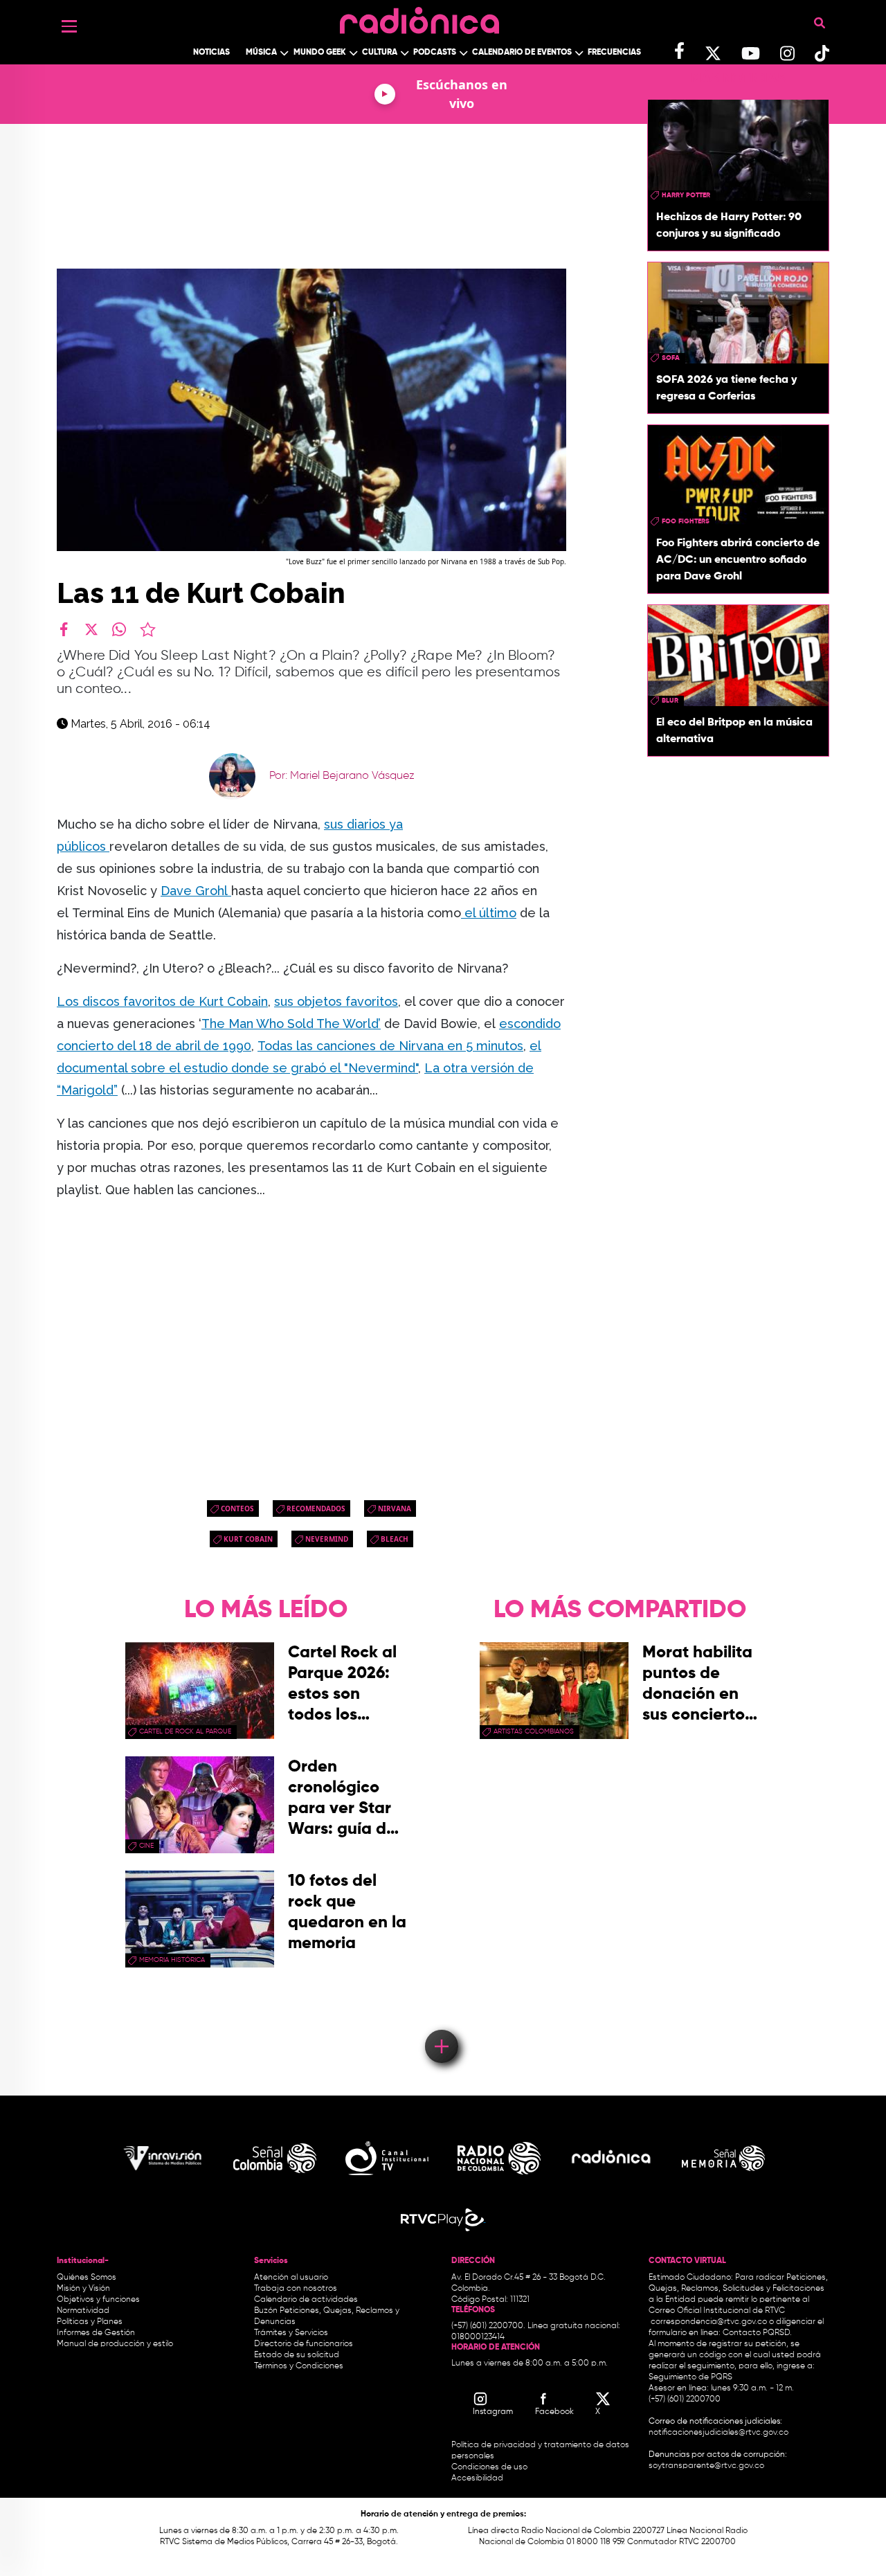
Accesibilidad (478, 2478)
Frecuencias (614, 53)
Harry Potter (686, 195)
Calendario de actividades (306, 2300)
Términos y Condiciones (299, 2366)
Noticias (211, 53)
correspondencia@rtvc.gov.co (709, 2322)
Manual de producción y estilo (115, 2344)
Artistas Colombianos (534, 1731)
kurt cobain (248, 1539)
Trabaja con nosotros (296, 2289)
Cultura (380, 53)
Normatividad (83, 2311)
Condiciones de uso (489, 2467)
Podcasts (435, 53)
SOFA (671, 358)
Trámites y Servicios (291, 2333)
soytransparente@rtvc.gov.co (706, 2466)
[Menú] (69, 26)
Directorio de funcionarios (304, 2344)
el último (489, 913)
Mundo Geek (320, 53)
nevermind (327, 1539)
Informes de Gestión (96, 2333)
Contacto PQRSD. (757, 2333)
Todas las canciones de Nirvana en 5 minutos (390, 1046)
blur (670, 701)
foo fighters (686, 521)
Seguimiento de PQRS (690, 2377)
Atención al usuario (291, 2278)
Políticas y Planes (90, 2322)
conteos (237, 1508)
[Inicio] (419, 17)
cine (146, 1846)
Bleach (395, 1539)
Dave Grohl (196, 891)
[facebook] (64, 629)
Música (261, 53)
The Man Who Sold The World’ (291, 1024)
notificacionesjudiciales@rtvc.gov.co (718, 2433)
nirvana (395, 1508)
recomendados (316, 1508)
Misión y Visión (83, 2289)
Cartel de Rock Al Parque (185, 1731)
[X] (91, 629)
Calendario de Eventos (522, 53)
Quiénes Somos (87, 2278)
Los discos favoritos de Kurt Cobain (162, 1001)
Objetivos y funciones (98, 2300)
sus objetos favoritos (336, 1001)
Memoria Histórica (172, 1960)
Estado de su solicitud (297, 2355)
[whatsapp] (119, 629)
